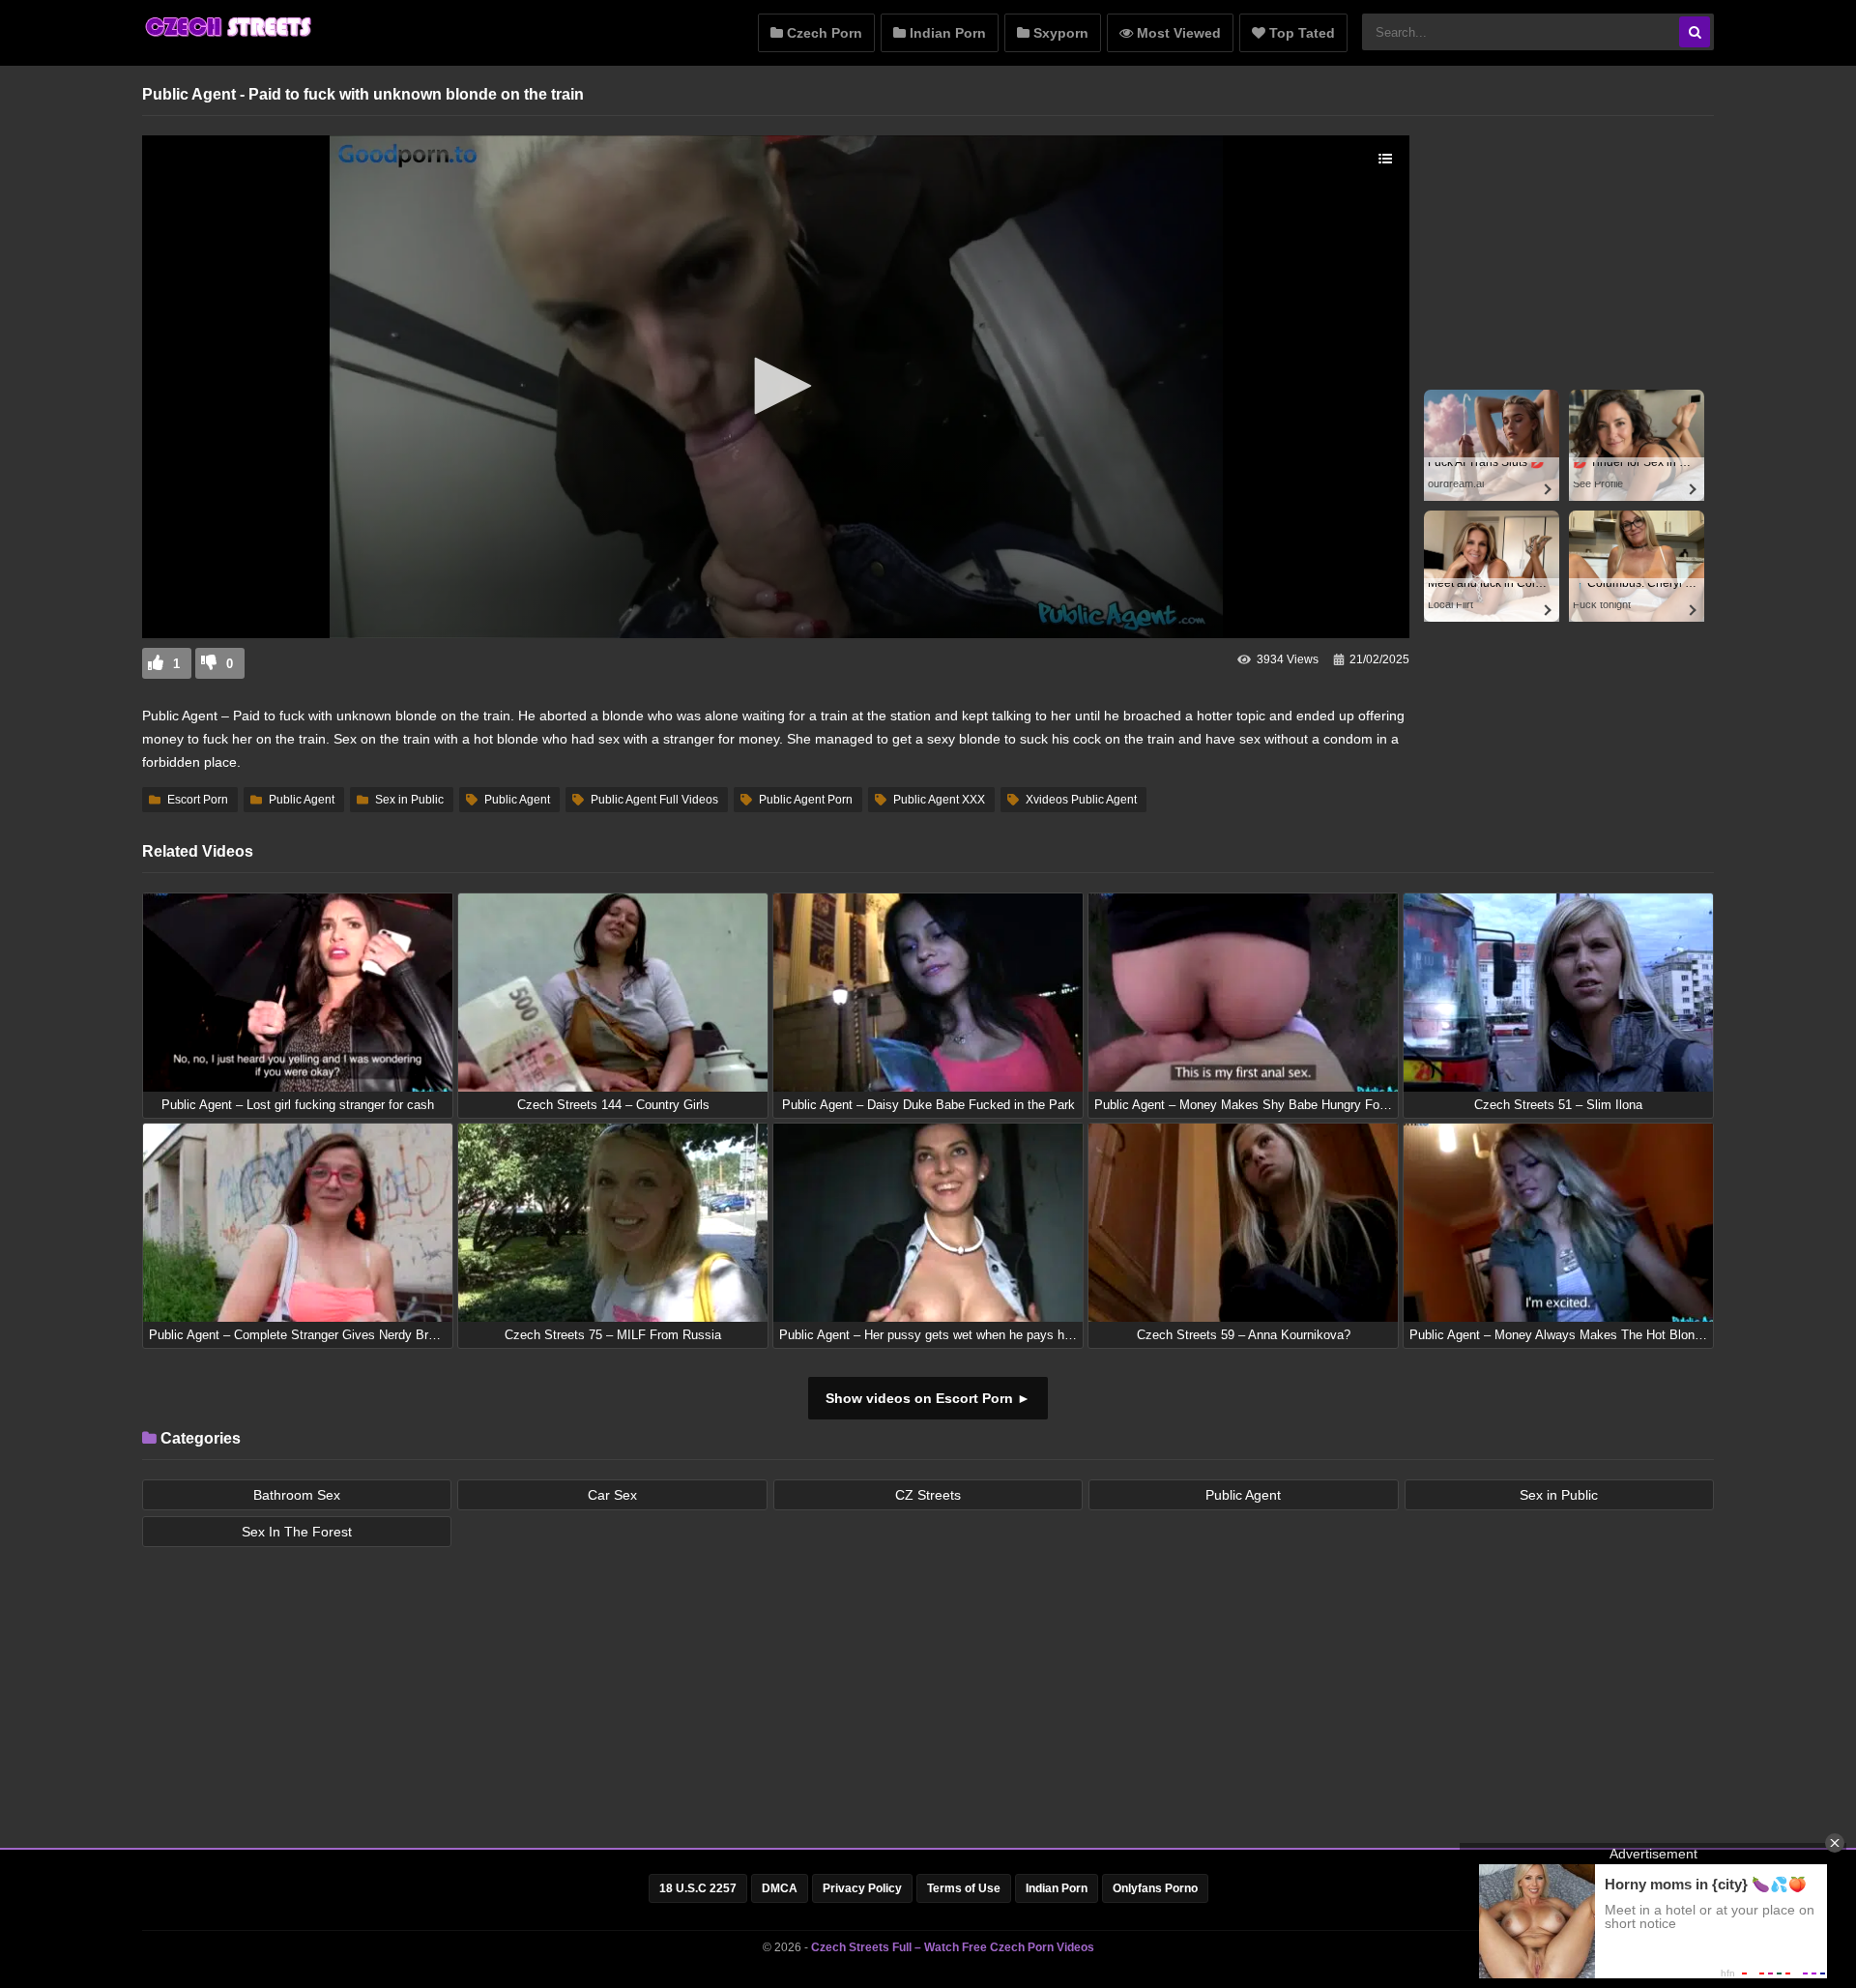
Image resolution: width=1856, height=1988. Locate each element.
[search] (1695, 32)
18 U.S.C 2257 (698, 1888)
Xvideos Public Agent (1081, 800)
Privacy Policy (862, 1888)
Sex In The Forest (297, 1532)
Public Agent (302, 800)
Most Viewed (1177, 33)
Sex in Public (409, 800)
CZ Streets (928, 1495)
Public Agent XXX (939, 800)
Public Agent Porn (806, 800)
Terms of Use (964, 1888)
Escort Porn (198, 800)
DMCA (780, 1888)
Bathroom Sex (297, 1495)
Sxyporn (1059, 33)
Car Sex (612, 1495)
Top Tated (1300, 33)
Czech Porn (823, 33)
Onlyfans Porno (1155, 1888)
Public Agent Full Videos (654, 800)
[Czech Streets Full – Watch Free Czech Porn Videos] (229, 36)
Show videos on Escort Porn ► (928, 1398)
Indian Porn (946, 33)
